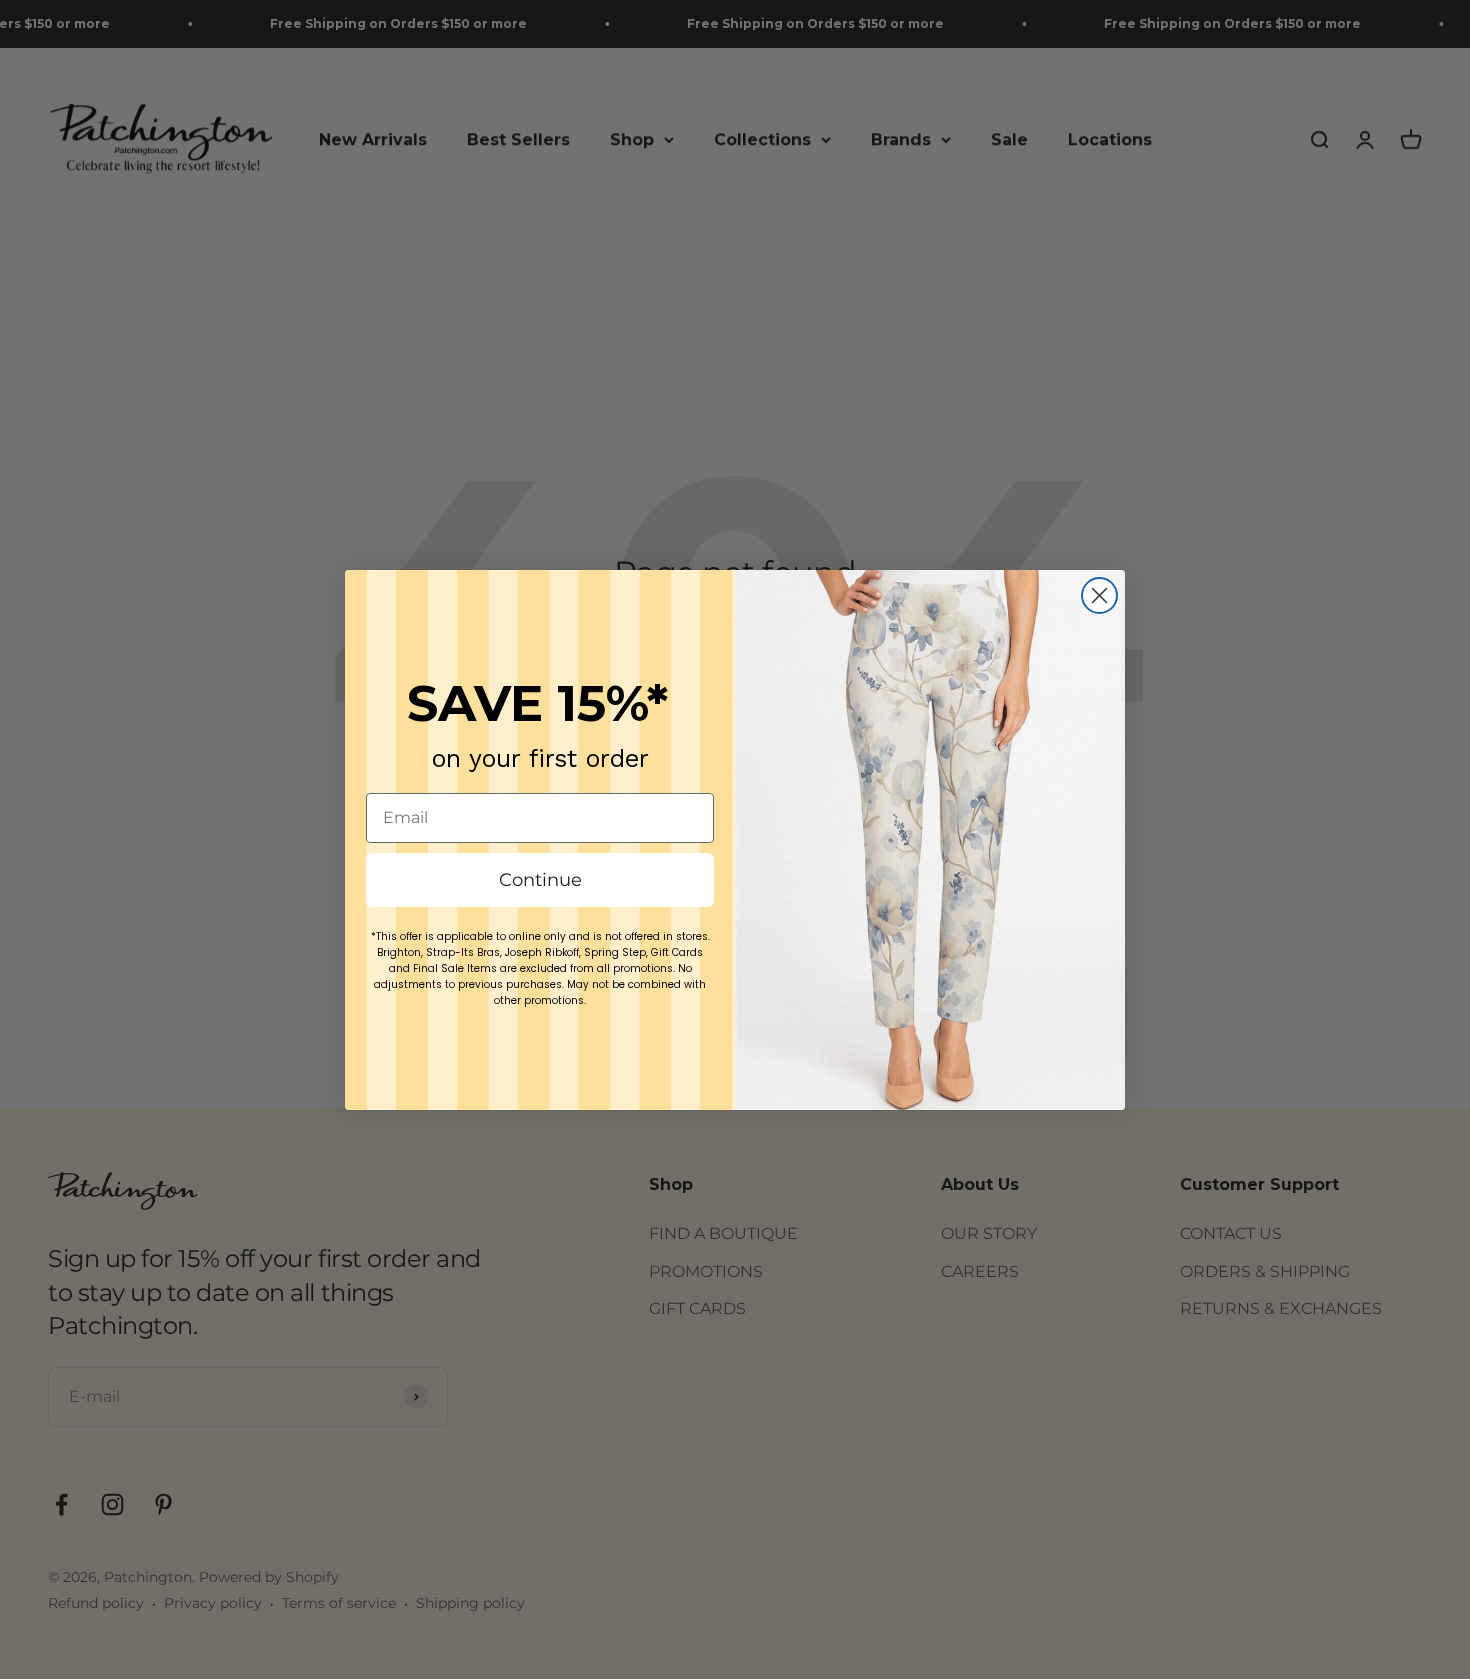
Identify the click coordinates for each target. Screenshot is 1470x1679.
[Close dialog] (1099, 595)
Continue (540, 880)
